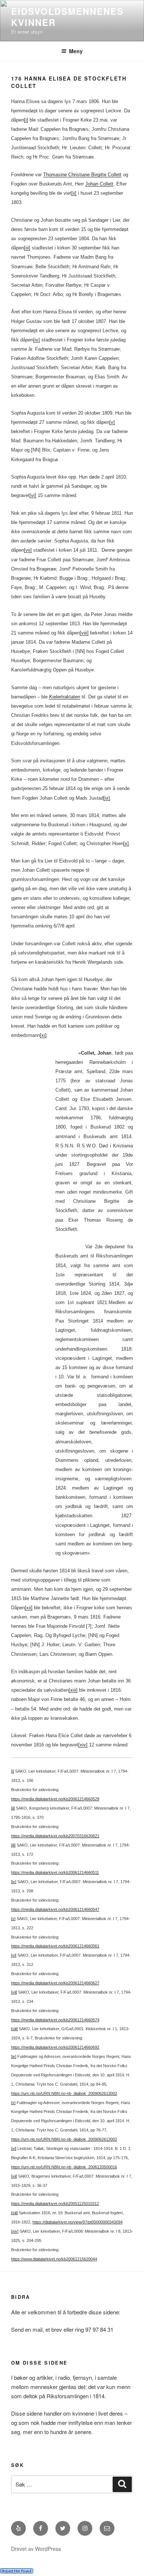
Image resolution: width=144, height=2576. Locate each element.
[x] (126, 843)
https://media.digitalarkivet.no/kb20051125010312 (55, 2204)
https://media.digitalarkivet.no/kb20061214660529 (55, 1799)
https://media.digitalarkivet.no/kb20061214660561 (55, 1946)
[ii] (74, 193)
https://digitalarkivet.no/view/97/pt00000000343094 (78, 2222)
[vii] (28, 550)
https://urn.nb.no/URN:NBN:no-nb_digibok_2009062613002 (64, 2093)
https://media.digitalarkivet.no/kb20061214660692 (55, 2047)
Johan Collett (99, 184)
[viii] (84, 633)
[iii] (27, 248)
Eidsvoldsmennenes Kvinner (67, 17)
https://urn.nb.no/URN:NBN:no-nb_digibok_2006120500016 (64, 2167)
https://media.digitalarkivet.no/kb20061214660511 (55, 1872)
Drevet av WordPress (36, 2549)
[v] (112, 422)
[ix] (107, 798)
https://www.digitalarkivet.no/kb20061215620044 (54, 2259)
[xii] (29, 1608)
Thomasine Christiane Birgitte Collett (82, 175)
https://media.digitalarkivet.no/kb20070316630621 (55, 1836)
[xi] (43, 1035)
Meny (76, 51)
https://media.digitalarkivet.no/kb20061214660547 (55, 1909)
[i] (26, 120)
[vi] (33, 495)
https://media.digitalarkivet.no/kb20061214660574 (55, 2020)
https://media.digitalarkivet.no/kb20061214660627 (55, 1983)
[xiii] (73, 1690)
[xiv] (83, 1745)
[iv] (37, 340)
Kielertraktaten (65, 697)
